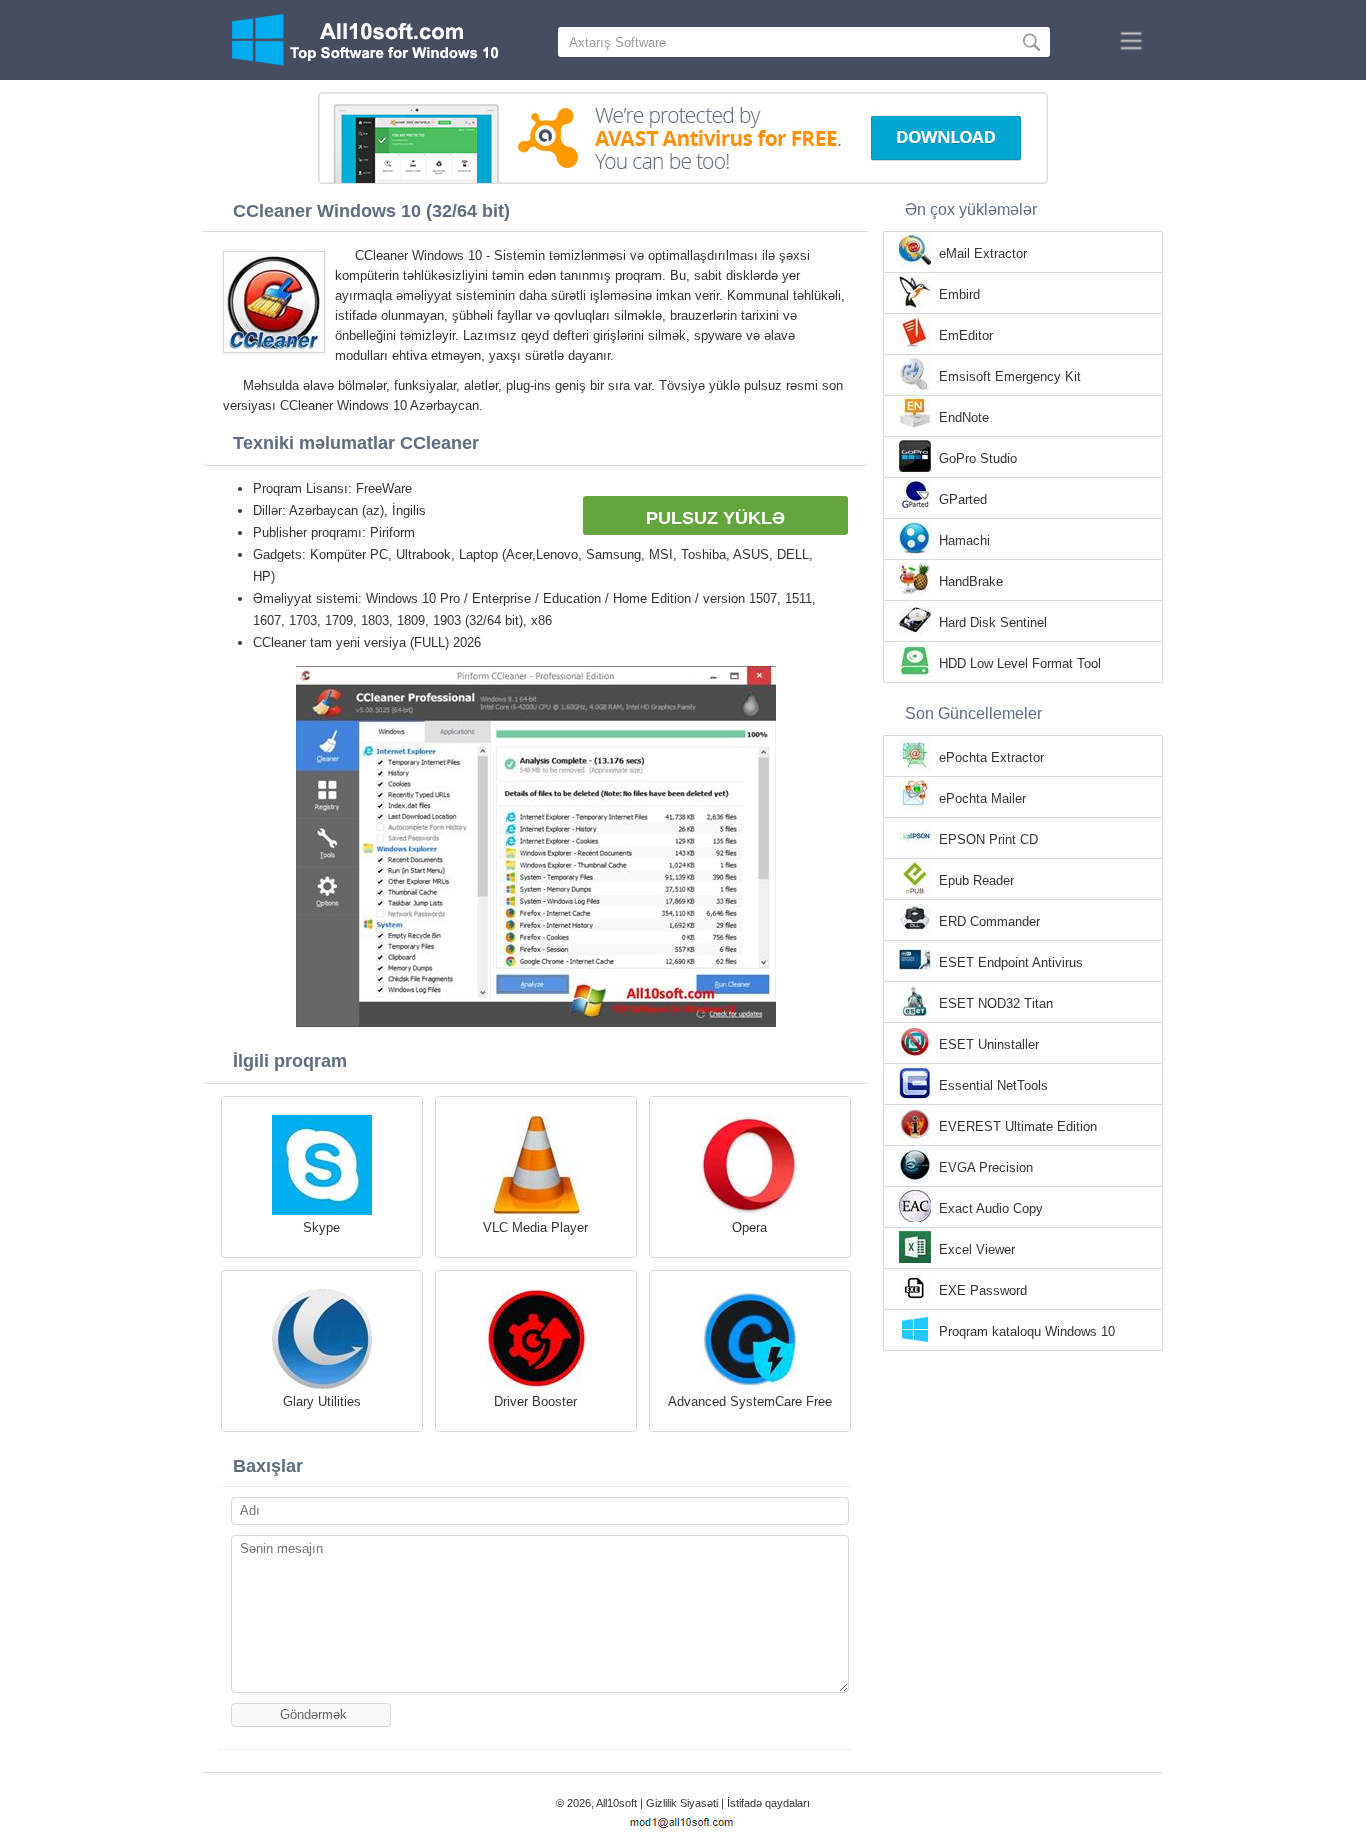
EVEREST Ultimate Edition (1018, 1126)
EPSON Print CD (988, 839)
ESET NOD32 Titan (996, 1003)
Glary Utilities (322, 1401)
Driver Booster (535, 1401)
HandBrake (971, 581)
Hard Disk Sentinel (993, 622)
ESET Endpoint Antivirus (1011, 962)
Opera (749, 1227)
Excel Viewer (977, 1249)
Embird (959, 294)
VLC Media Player (535, 1227)
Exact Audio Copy (991, 1208)
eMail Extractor (983, 253)
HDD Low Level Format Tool (1020, 663)
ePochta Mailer (982, 798)
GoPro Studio (978, 458)
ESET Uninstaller (989, 1044)
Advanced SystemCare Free (750, 1401)
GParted (963, 499)
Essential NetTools (993, 1085)
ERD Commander (989, 921)
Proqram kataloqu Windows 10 (1027, 1331)
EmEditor (966, 335)
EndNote (964, 417)
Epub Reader (976, 880)
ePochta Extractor (991, 757)
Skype (321, 1227)
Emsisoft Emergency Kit (1010, 376)
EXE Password (983, 1290)
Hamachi (964, 540)
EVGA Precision (986, 1167)
